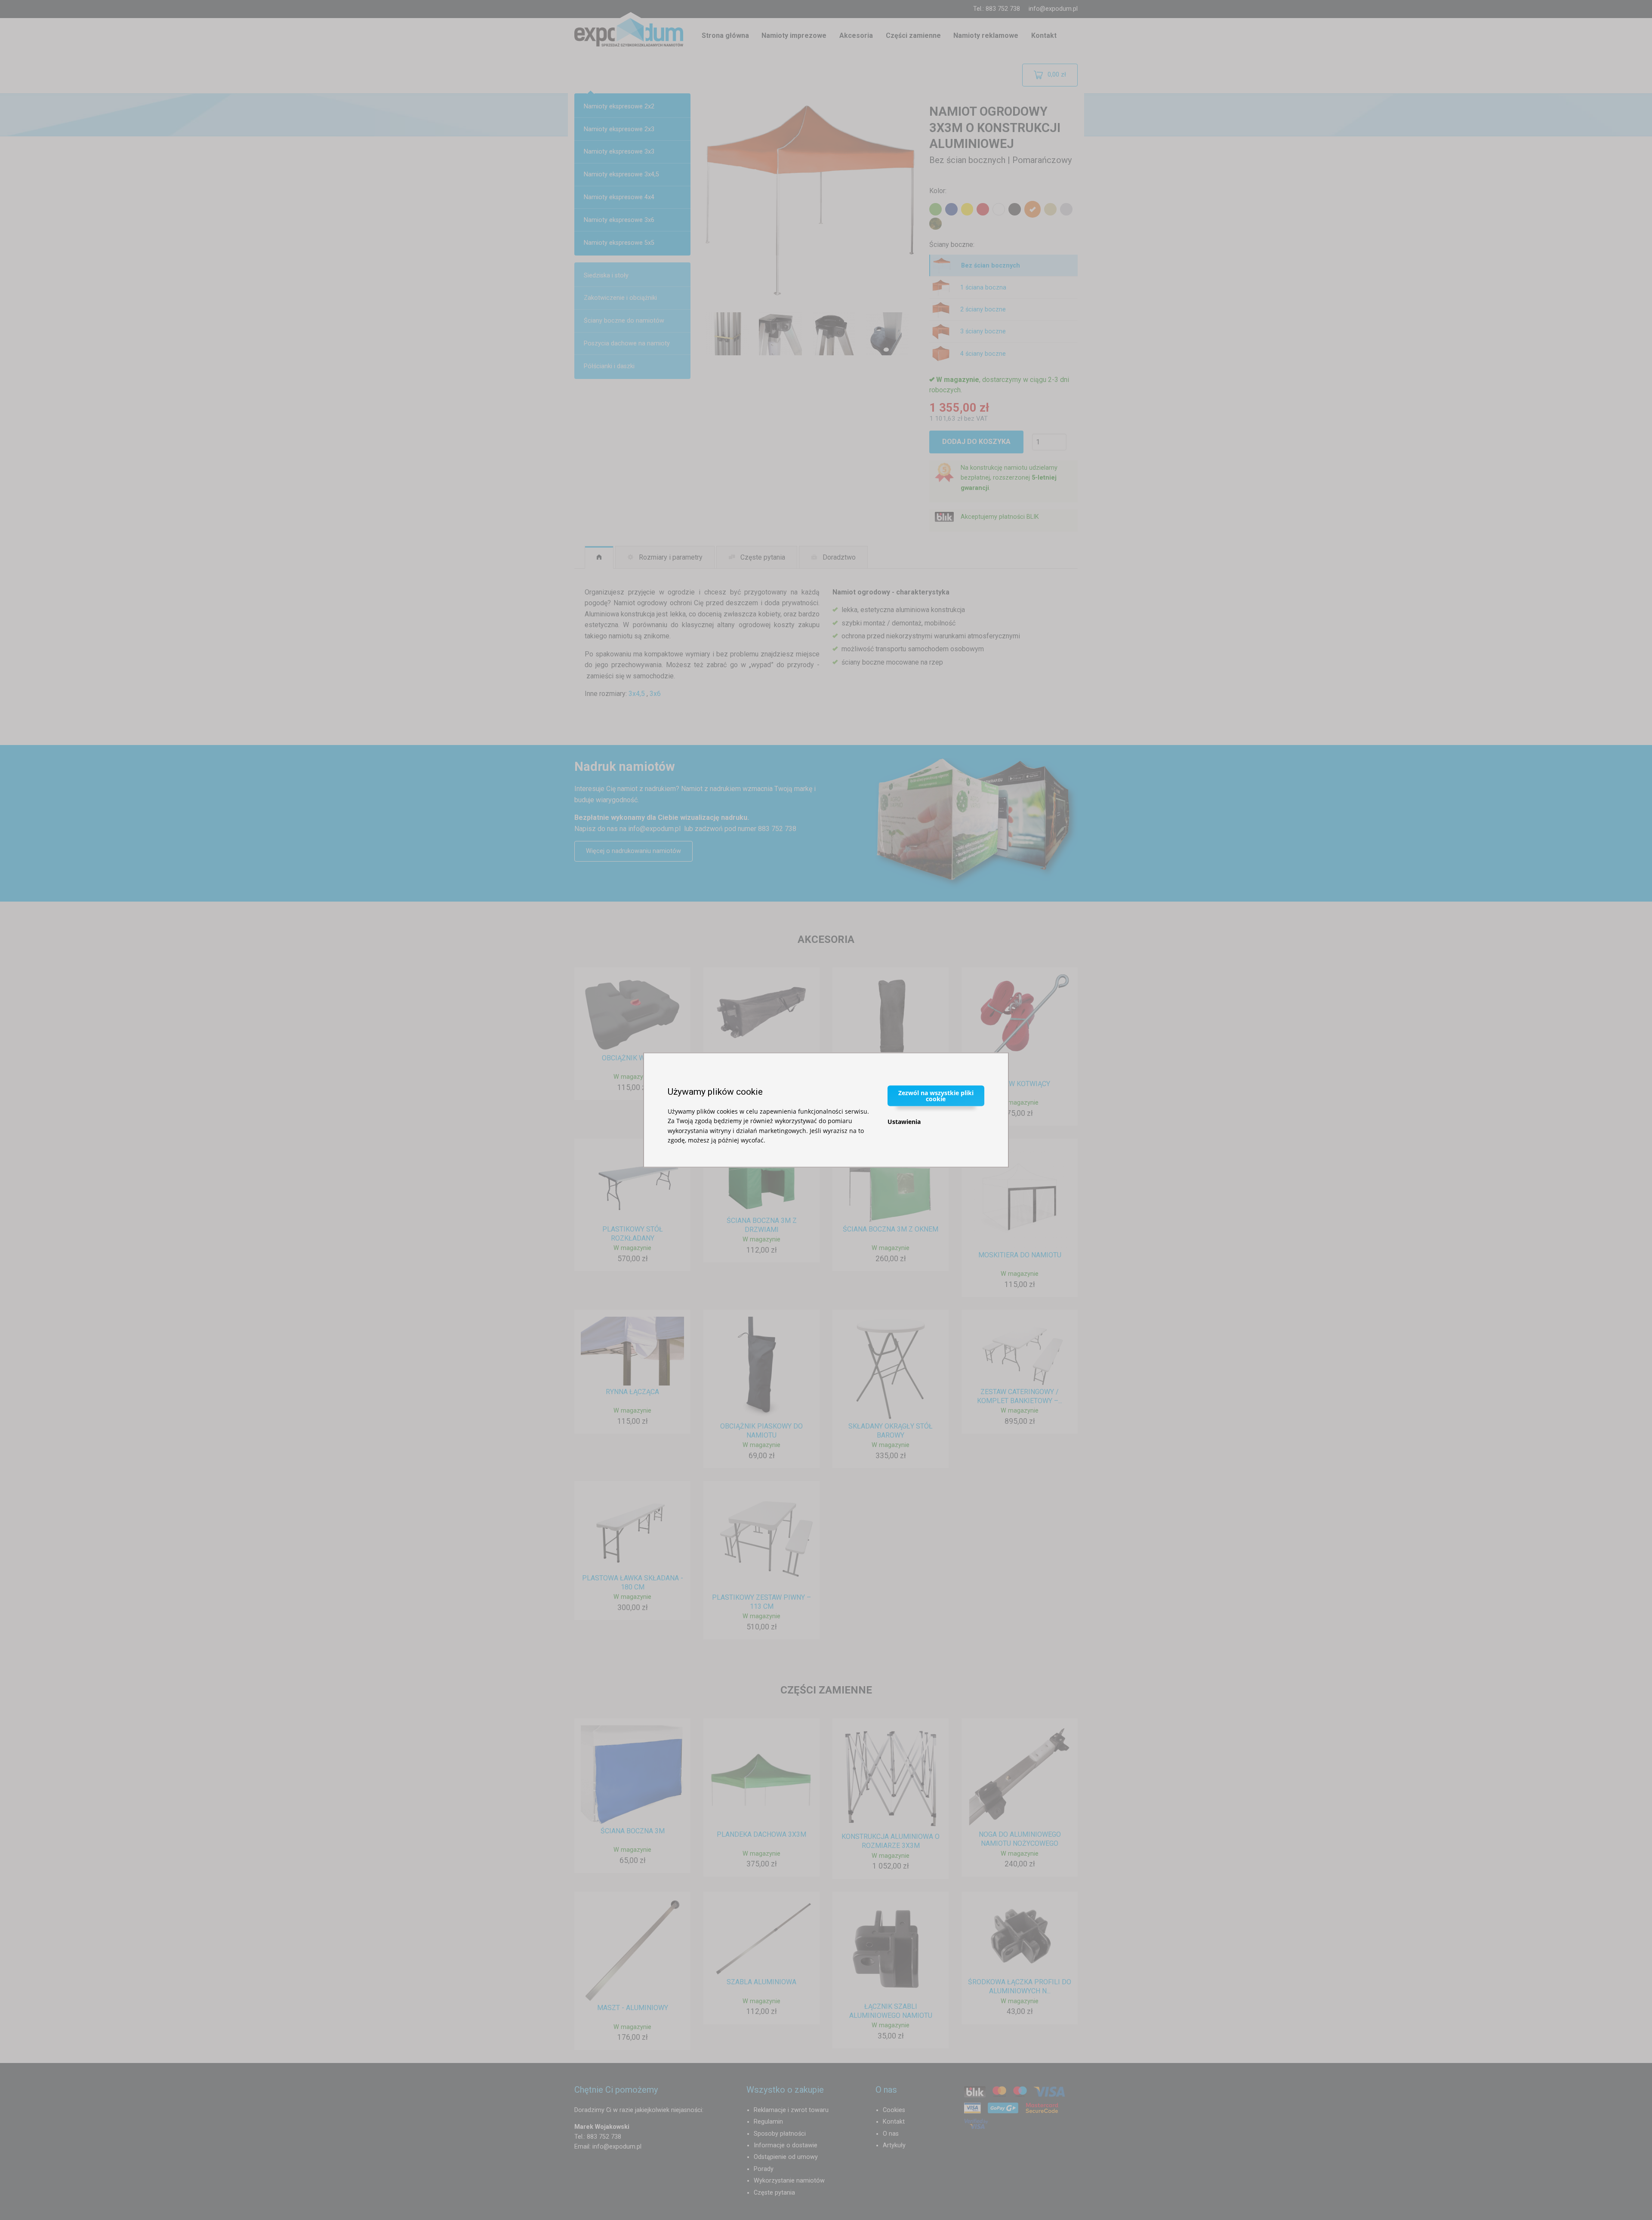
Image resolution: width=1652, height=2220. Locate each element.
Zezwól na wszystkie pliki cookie (936, 1095)
